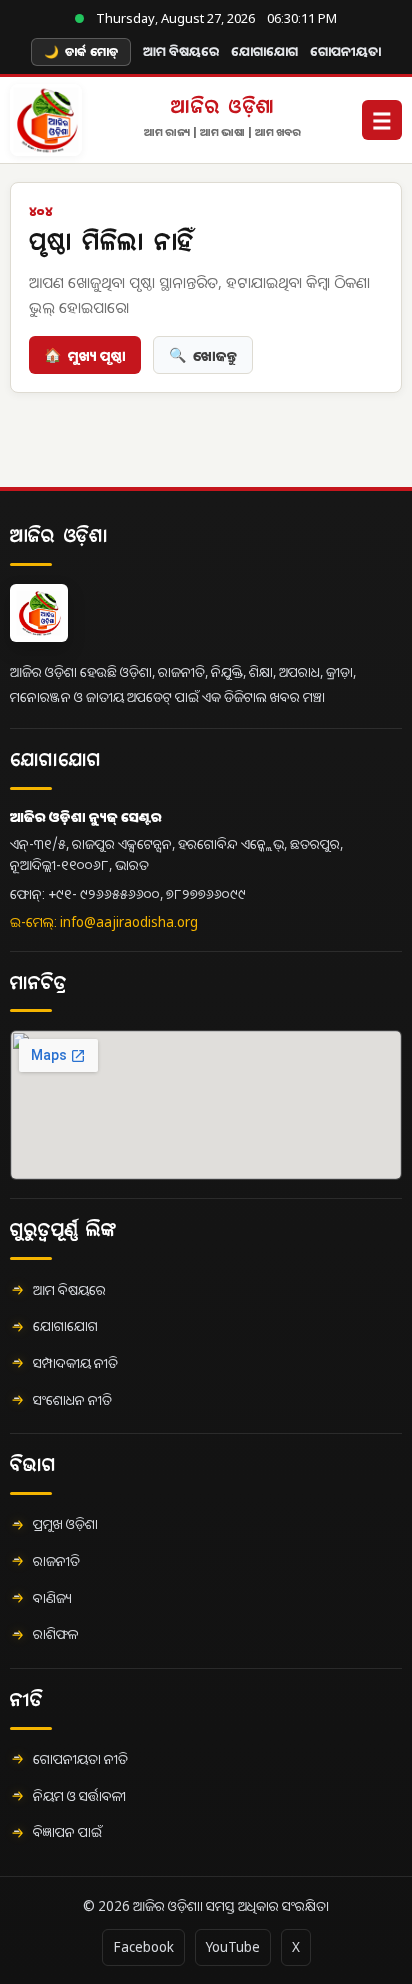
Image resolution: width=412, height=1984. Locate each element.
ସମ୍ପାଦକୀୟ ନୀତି (75, 1363)
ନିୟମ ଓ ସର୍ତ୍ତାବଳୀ (79, 1796)
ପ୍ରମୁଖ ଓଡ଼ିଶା (65, 1524)
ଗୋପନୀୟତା (345, 51)
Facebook (143, 1947)
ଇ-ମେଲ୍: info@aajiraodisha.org (104, 922)
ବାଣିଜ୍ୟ (52, 1598)
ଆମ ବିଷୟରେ (181, 51)
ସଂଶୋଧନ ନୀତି (72, 1400)
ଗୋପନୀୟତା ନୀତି (80, 1759)
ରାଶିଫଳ (55, 1634)
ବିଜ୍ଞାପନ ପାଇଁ (67, 1832)
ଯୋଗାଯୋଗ (264, 51)
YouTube (233, 1947)
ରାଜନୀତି (56, 1561)
